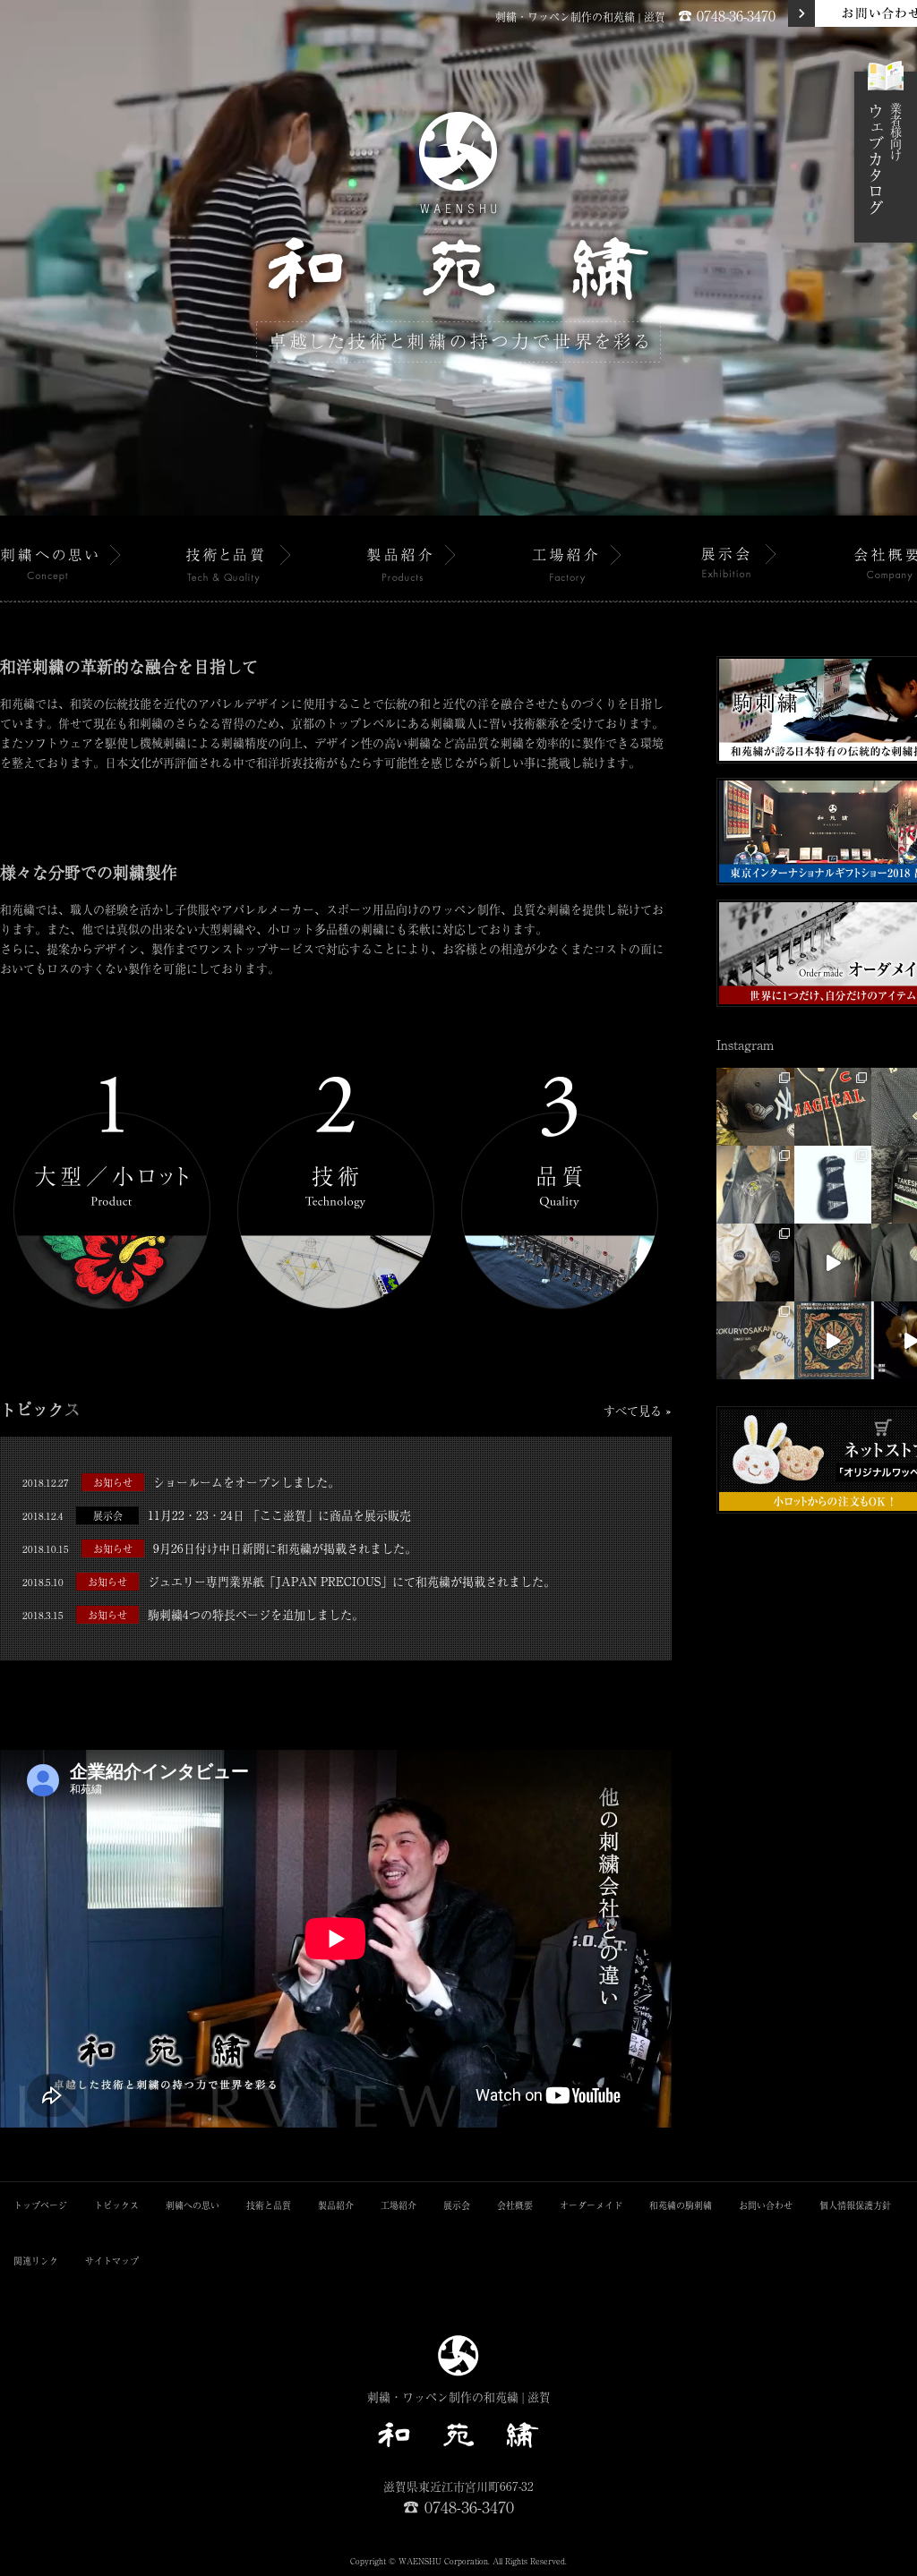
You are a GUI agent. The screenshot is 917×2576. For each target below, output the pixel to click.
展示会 (457, 2205)
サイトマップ (112, 2260)
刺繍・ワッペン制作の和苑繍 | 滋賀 (580, 17)
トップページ (40, 2205)
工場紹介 (399, 2205)
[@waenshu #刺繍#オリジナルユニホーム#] (833, 1262)
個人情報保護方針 (855, 2205)
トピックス (116, 2205)
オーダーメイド (591, 2205)
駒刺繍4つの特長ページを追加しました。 (193, 1614)
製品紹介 (336, 2205)
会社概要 (515, 2205)
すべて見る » (638, 1410)
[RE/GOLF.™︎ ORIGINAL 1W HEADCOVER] (833, 1185)
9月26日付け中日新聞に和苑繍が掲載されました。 (219, 1548)
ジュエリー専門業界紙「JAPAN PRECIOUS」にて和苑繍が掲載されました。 (289, 1581)
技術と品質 (269, 2205)
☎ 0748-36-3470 (727, 15)
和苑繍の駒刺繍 (681, 2205)
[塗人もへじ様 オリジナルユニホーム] (755, 1185)
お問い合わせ (766, 2205)
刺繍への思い (193, 2205)
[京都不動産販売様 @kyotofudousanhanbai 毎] (755, 1262)
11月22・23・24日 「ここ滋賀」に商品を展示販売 (217, 1515)
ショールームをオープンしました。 (181, 1482)
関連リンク (36, 2260)
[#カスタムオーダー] (755, 1107)
